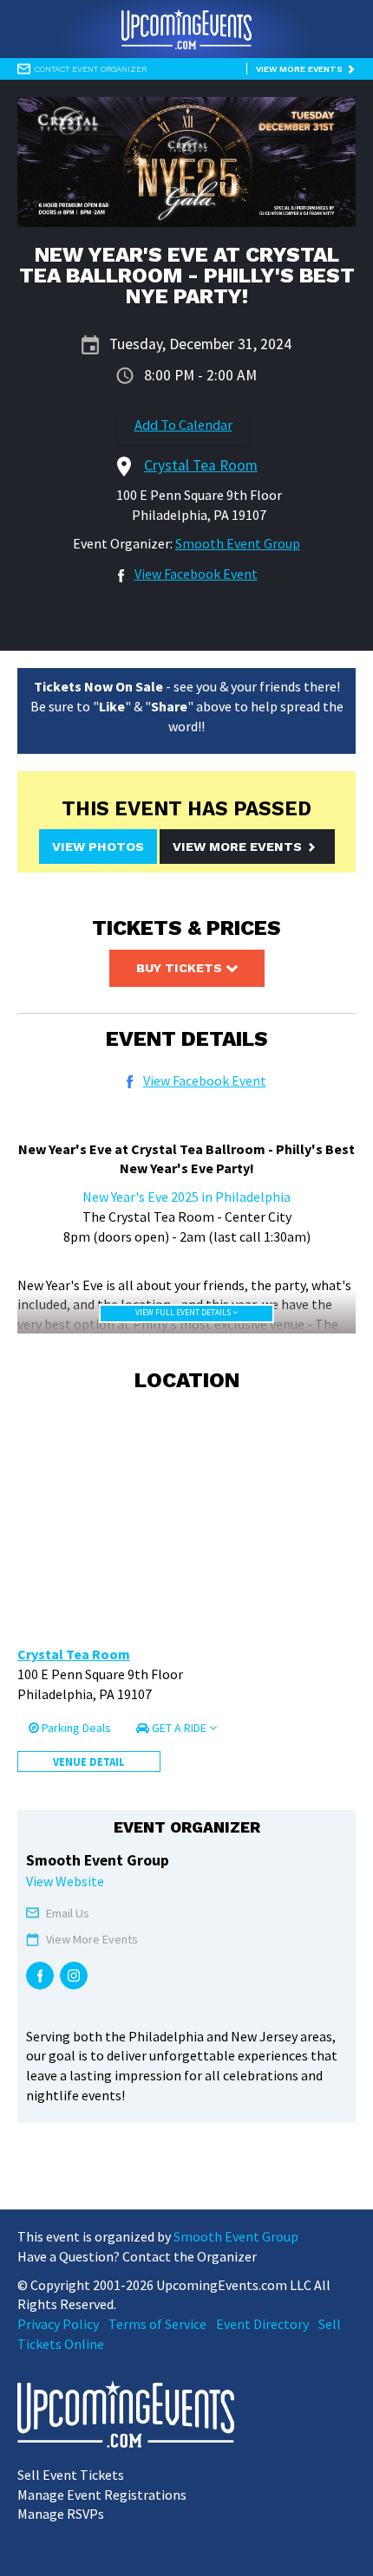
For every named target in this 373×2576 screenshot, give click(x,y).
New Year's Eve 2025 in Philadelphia (186, 1197)
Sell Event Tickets (71, 2475)
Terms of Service (157, 2324)
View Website (65, 1881)
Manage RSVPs (61, 2514)
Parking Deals (75, 1728)
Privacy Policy (58, 2324)
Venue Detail (89, 1762)
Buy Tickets (181, 968)
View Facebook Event (196, 574)
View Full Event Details (184, 1313)
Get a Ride (179, 1728)
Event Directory (262, 2324)
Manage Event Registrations (102, 2495)
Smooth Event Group (238, 543)
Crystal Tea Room (74, 1654)
